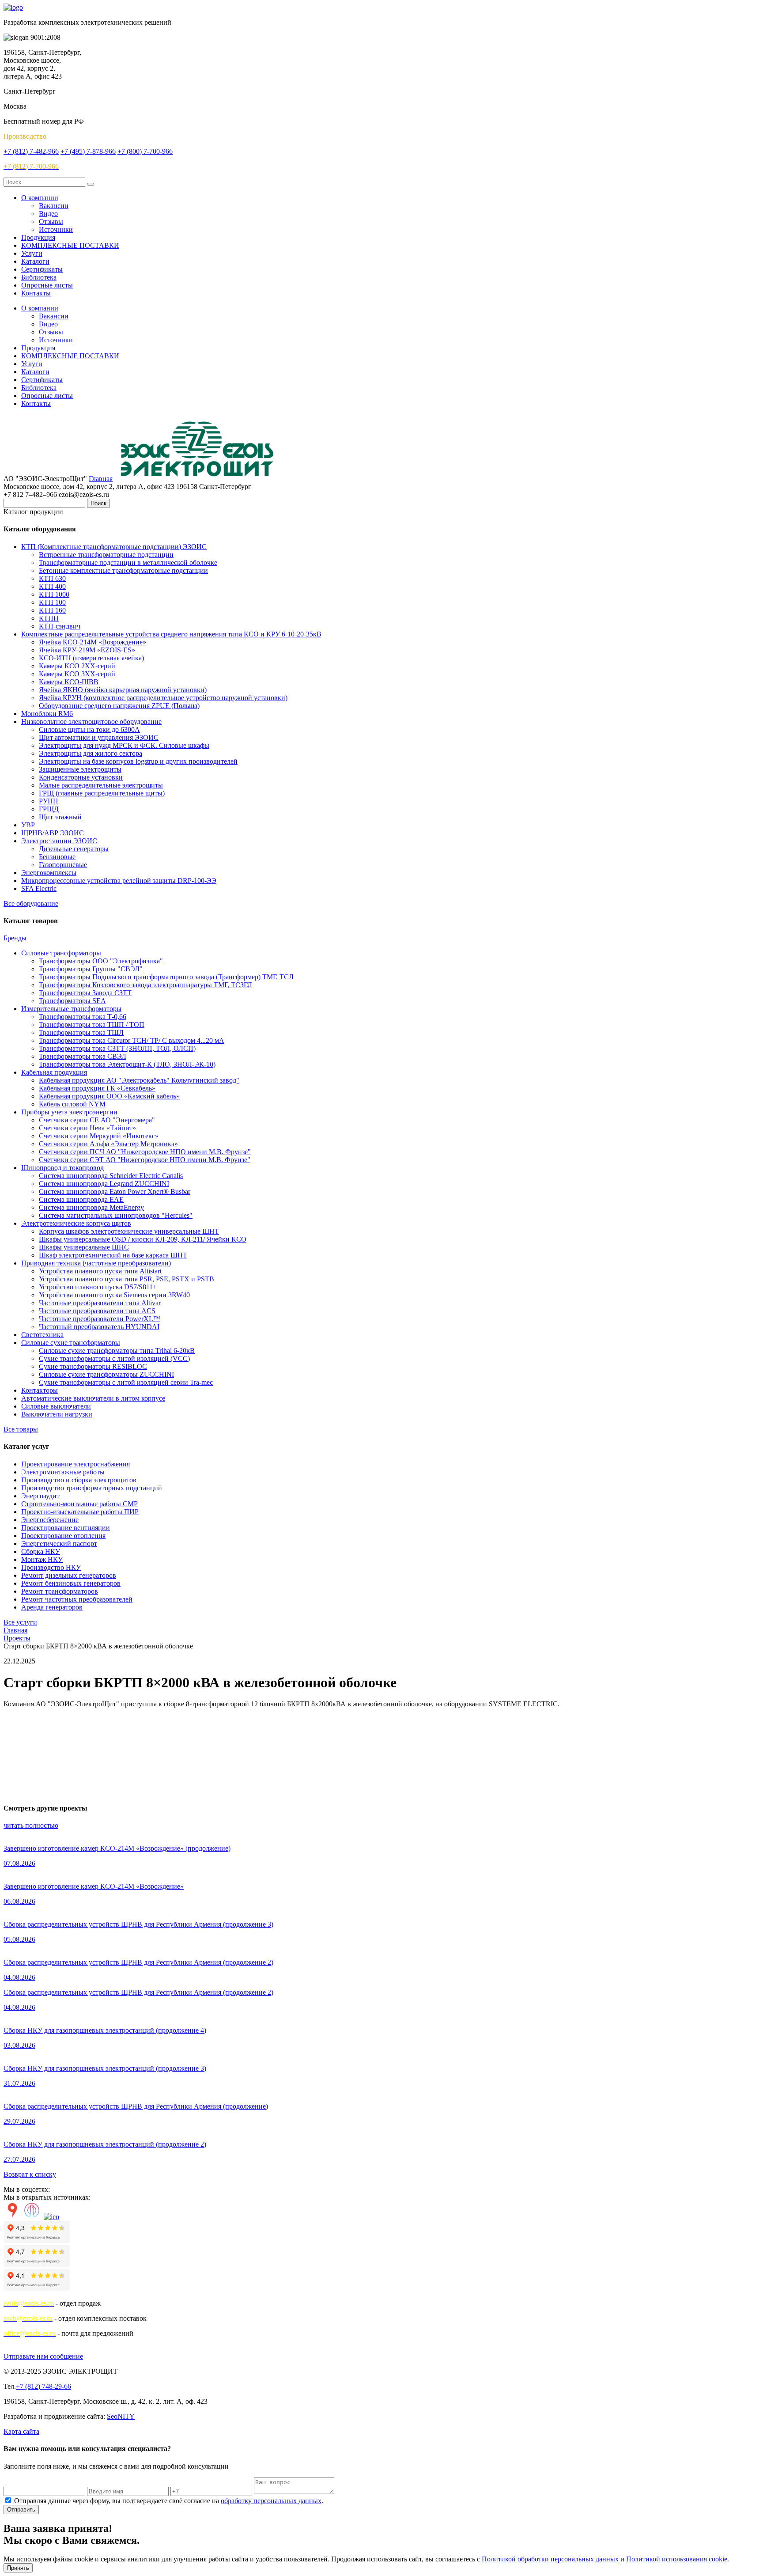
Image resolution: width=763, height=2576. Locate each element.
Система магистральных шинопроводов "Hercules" (116, 1215)
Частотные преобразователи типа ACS (97, 1311)
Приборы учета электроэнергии (69, 1112)
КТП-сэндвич (60, 626)
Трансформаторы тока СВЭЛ (83, 1056)
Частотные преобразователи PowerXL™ (100, 1319)
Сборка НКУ (41, 1551)
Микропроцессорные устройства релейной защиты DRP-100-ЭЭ (119, 881)
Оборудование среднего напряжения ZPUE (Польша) (119, 706)
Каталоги (35, 261)
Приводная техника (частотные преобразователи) (96, 1263)
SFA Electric (39, 888)
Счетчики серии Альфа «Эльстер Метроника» (108, 1144)
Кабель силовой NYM (72, 1104)
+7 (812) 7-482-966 (31, 151)
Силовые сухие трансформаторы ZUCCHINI (106, 1374)
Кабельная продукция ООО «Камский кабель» (109, 1096)
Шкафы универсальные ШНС (84, 1247)
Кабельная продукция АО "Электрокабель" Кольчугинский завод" (139, 1080)
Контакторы (40, 1390)
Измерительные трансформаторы (71, 1009)
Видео (48, 214)
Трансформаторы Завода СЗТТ (85, 993)
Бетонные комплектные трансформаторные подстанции (123, 570)
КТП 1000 (54, 594)
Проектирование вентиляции (66, 1528)
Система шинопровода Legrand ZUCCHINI (104, 1184)
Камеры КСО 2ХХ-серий (77, 666)
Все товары (21, 1429)
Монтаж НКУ (42, 1559)
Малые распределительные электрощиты (101, 785)
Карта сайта (21, 2431)
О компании (40, 198)
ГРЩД (49, 809)
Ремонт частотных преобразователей (77, 1599)
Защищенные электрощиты (80, 769)
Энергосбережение (50, 1520)
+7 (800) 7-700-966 (145, 151)
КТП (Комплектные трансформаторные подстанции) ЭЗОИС (114, 547)
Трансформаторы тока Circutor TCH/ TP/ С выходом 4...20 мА (132, 1040)
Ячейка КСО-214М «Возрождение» (93, 642)
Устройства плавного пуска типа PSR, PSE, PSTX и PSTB (127, 1279)
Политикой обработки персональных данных (550, 2559)
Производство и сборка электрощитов (79, 1480)
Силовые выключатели (56, 1406)
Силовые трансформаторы (61, 953)
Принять (18, 2568)
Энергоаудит (40, 1496)
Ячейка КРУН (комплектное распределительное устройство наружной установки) (163, 698)
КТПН (49, 618)
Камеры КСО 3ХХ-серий (77, 674)
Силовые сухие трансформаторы (71, 1343)
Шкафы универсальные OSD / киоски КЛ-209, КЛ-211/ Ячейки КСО (143, 1239)
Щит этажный (60, 817)
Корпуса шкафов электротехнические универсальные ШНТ (129, 1231)
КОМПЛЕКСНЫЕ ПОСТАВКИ (70, 245)
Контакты (36, 293)
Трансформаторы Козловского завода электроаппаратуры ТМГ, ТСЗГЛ (145, 985)
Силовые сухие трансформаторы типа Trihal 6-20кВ (117, 1351)
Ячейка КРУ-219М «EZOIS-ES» (87, 650)
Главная (101, 479)
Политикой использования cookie (677, 2559)
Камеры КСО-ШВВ (69, 682)
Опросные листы (47, 285)
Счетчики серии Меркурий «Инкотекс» (99, 1136)
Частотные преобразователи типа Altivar (100, 1303)
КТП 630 (52, 578)
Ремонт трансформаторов (60, 1591)
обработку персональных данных (271, 2501)
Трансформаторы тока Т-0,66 (83, 1017)
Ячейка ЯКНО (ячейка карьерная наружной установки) (123, 690)
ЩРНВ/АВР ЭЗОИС (53, 833)
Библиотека (39, 277)
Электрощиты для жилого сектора (91, 753)
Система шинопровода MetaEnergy (91, 1207)
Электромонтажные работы (63, 1472)
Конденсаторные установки (81, 777)
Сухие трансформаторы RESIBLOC (93, 1366)
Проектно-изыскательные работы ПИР (80, 1512)
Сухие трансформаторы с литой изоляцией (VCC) (114, 1358)
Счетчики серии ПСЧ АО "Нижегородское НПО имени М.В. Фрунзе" (145, 1152)
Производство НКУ (51, 1567)
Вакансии (54, 206)
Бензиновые (57, 857)
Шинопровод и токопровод (62, 1168)
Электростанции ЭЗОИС (59, 841)
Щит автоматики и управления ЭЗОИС (99, 737)
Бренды (15, 938)
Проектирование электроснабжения (76, 1464)
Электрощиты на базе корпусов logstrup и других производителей (138, 761)
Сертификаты (42, 269)
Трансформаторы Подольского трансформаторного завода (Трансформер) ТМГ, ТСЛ (166, 977)
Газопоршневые (63, 865)
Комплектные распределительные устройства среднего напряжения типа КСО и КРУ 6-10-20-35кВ (171, 634)
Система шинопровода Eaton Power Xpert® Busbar (115, 1191)
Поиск (98, 503)
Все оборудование (31, 903)
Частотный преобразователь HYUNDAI (99, 1327)
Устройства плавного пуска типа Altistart (100, 1271)
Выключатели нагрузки (57, 1414)
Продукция (38, 237)
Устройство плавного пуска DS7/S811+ (98, 1287)
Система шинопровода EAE (81, 1199)
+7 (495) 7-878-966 (88, 151)
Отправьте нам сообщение (43, 2356)
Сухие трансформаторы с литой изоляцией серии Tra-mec (126, 1382)
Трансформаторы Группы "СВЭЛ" (91, 969)
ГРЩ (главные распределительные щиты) (102, 793)
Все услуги (20, 1622)
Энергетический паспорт (59, 1544)
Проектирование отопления (63, 1536)
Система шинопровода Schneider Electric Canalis (111, 1176)
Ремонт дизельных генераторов (69, 1575)
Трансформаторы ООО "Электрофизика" (101, 961)
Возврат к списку (30, 2174)
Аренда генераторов (52, 1607)
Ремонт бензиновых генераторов (71, 1583)
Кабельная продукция (54, 1072)
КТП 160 (52, 610)
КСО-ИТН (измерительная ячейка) (91, 658)
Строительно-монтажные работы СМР (79, 1504)
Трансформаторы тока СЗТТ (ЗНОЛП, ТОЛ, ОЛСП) (117, 1048)
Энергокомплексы (49, 873)
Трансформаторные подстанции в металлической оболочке (128, 563)
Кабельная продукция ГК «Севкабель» (97, 1088)
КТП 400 (52, 586)
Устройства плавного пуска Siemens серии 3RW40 (114, 1295)
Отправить (21, 2510)
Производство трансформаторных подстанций (92, 1488)
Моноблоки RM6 (47, 714)
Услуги (32, 253)
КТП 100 (52, 602)
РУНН (49, 801)
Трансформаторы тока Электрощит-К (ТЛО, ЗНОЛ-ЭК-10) (127, 1064)
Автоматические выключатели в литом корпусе (93, 1398)
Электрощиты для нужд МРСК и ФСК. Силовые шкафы (124, 745)
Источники (56, 229)
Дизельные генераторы (74, 849)
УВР (28, 825)
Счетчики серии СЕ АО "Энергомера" (97, 1120)
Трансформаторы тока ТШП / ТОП (92, 1025)
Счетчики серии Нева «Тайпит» (87, 1128)
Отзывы (51, 222)
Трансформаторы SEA (72, 1001)
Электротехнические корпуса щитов (76, 1223)
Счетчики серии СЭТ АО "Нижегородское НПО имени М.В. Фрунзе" (145, 1160)
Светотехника (42, 1335)
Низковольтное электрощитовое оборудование (91, 722)
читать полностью (31, 1825)
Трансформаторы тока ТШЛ (81, 1032)
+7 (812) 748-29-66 (43, 2386)
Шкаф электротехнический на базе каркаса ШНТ (113, 1255)
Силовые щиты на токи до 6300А (89, 729)
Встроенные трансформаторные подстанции (106, 555)
